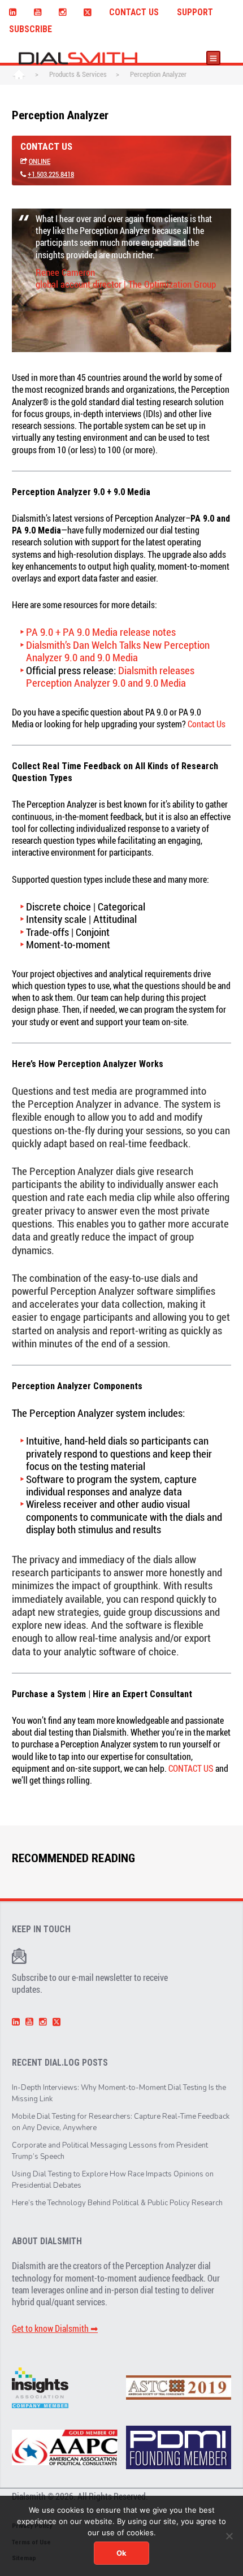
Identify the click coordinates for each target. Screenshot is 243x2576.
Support (195, 12)
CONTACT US (191, 1768)
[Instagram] (62, 11)
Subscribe (31, 29)
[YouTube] (37, 11)
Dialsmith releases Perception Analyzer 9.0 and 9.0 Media (110, 676)
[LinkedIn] (12, 11)
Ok (121, 2553)
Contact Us (134, 12)
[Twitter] (88, 11)
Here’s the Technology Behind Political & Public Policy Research (117, 2203)
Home (19, 75)
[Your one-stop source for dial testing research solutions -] (75, 58)
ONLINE (40, 161)
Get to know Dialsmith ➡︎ (55, 2328)
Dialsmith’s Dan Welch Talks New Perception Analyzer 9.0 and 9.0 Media (118, 651)
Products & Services (78, 74)
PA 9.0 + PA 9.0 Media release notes (101, 632)
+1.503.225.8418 (51, 174)
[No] (229, 2536)
